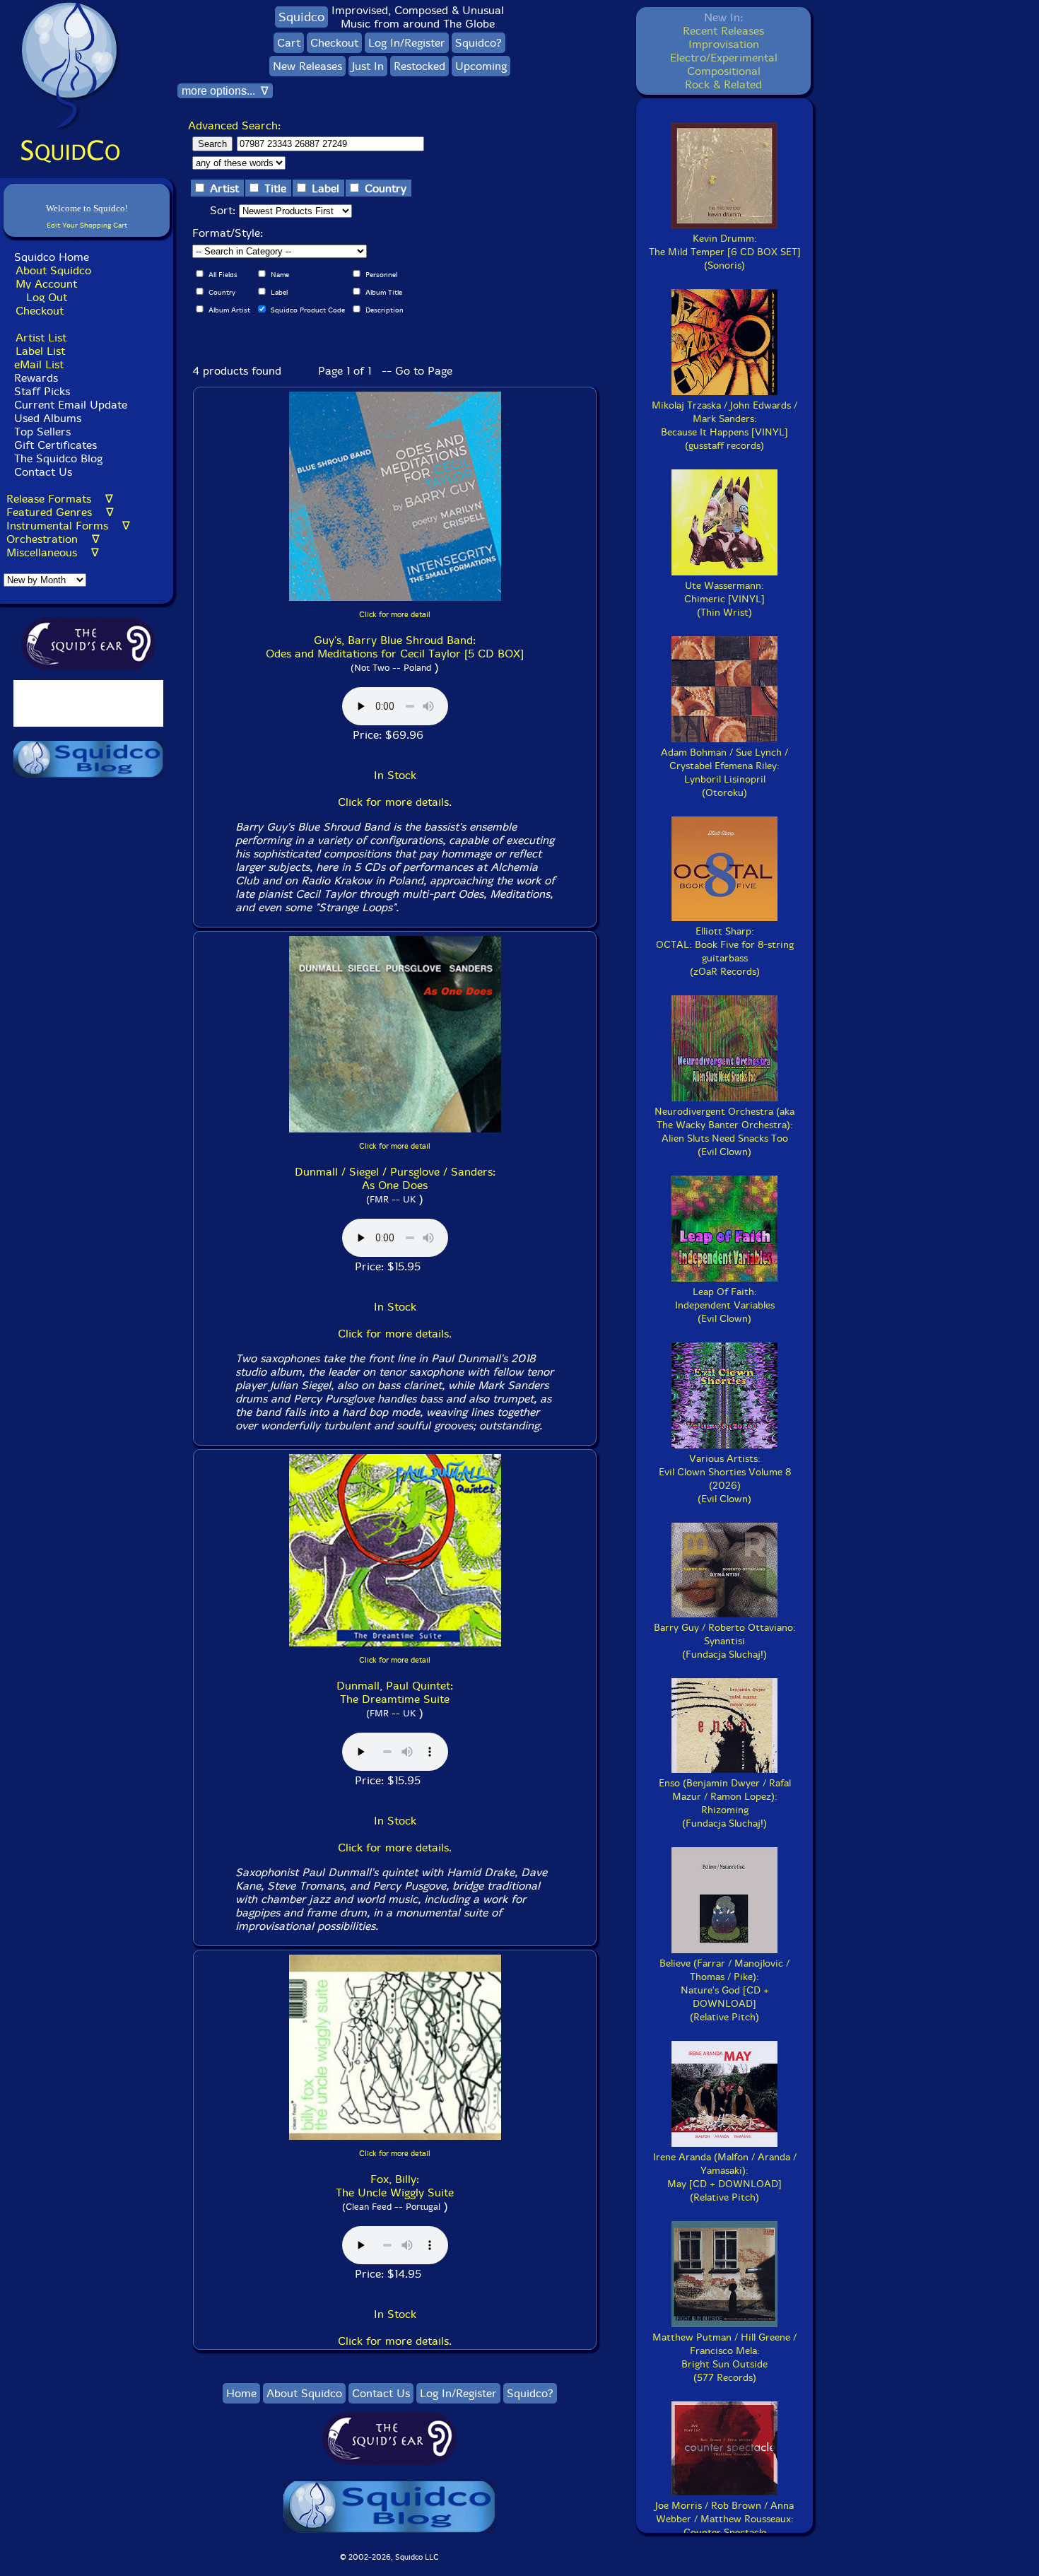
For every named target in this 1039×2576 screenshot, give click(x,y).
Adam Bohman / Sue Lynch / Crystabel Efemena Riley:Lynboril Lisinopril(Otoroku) (724, 773)
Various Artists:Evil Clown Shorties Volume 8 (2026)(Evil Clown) (725, 1479)
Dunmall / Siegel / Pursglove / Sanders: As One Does (395, 1178)
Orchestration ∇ (53, 539)
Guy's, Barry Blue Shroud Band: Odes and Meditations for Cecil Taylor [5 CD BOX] (395, 647)
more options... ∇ (225, 91)
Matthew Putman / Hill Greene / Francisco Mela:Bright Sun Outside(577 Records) (724, 2358)
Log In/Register (407, 43)
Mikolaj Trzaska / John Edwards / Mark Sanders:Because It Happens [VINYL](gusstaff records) (724, 426)
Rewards (36, 378)
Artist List (41, 338)
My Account (46, 284)
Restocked (419, 66)
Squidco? (479, 43)
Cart (289, 43)
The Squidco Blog (58, 458)
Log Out (47, 297)
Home (241, 2393)
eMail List (39, 364)
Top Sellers (42, 432)
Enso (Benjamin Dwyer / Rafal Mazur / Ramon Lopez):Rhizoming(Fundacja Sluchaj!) (725, 1803)
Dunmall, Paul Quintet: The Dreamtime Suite (395, 1692)
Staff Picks (42, 391)
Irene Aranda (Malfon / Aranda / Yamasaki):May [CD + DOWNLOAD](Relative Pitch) (725, 2177)
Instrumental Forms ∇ (68, 526)
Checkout (40, 311)
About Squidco (53, 270)
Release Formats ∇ (60, 499)
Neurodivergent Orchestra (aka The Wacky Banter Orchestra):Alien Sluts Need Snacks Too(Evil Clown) (724, 1132)
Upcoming (481, 66)
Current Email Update (69, 405)
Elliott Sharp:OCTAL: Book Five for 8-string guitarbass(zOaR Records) (725, 952)
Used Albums (48, 418)
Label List (40, 351)
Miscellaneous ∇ (53, 552)
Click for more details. (395, 802)
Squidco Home (52, 257)
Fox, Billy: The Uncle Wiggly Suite (395, 2186)
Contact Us (41, 472)
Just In (368, 66)
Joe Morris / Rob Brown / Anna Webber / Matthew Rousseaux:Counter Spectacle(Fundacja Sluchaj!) (724, 2526)
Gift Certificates (55, 445)
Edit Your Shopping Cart (87, 225)
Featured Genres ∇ (60, 512)
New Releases (307, 66)
